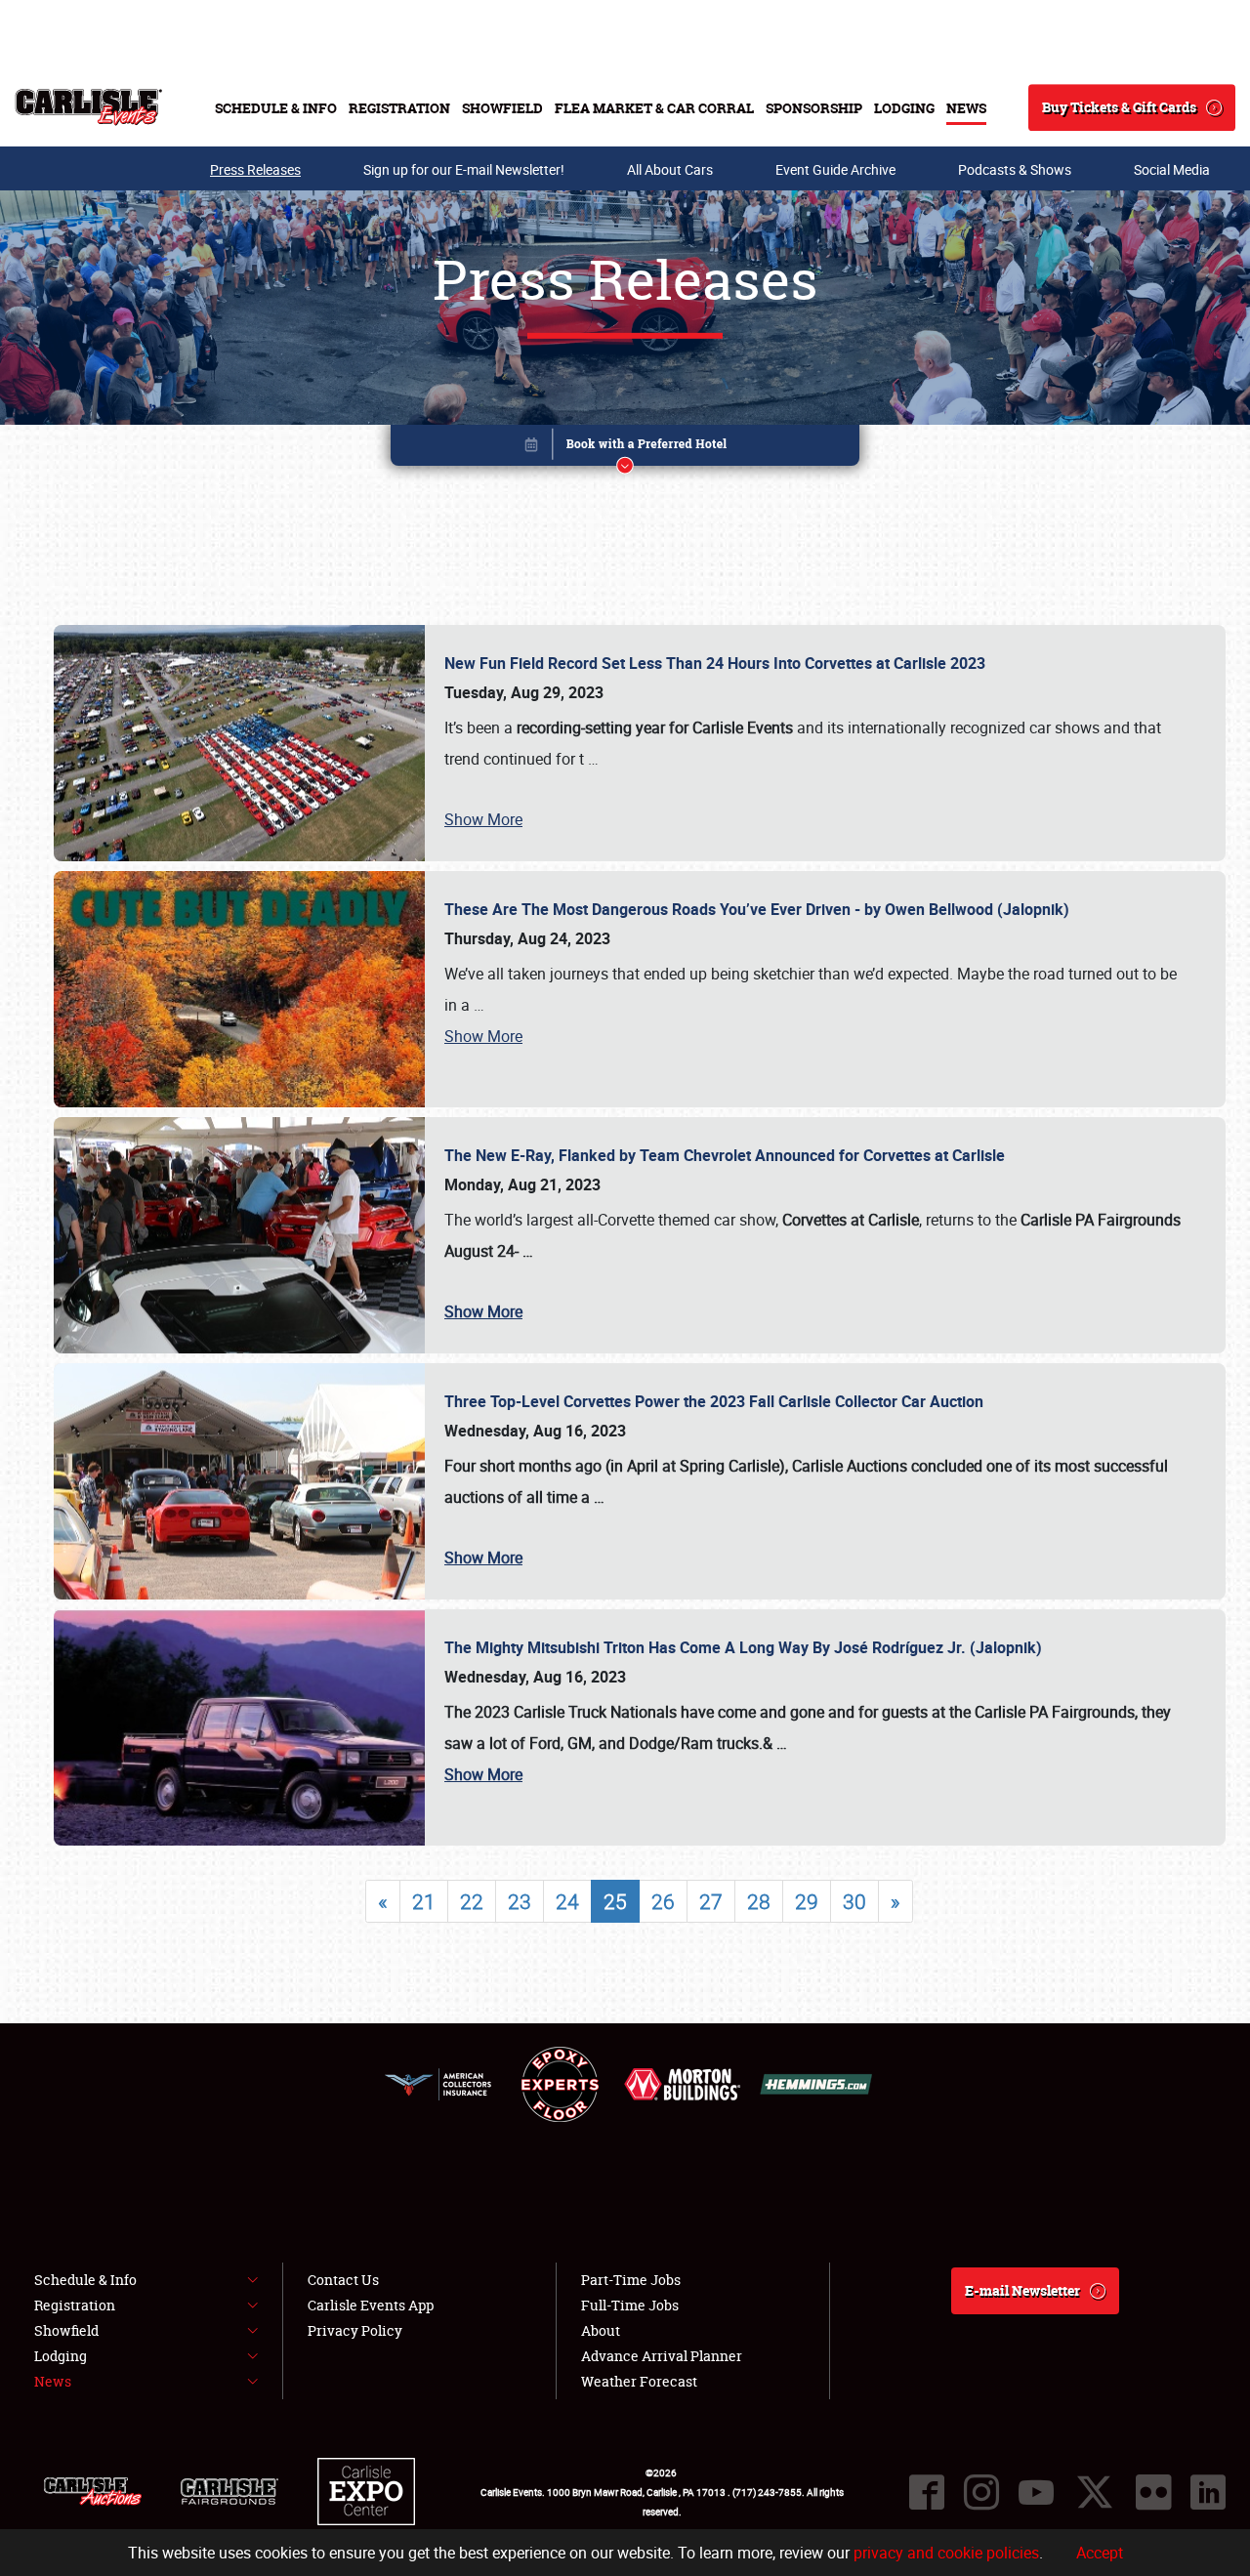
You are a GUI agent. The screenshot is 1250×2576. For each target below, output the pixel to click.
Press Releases (255, 169)
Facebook (927, 2492)
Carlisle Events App (371, 2305)
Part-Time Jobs (631, 2280)
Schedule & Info (276, 108)
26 (663, 1901)
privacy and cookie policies (946, 2553)
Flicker (1153, 2492)
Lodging (904, 108)
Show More (483, 819)
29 (807, 1901)
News (966, 108)
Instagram (981, 2492)
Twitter (1095, 2492)
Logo (88, 107)
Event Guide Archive (835, 169)
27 (711, 1901)
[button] (625, 449)
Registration (399, 108)
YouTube (1036, 2492)
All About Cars (670, 169)
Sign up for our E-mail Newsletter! (464, 169)
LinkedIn (1208, 2492)
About (601, 2330)
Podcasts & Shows (1015, 169)
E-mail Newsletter (1022, 2290)
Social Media (1172, 169)
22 (472, 1901)
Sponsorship (814, 108)
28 (759, 1901)
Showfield (502, 108)
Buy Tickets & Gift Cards (1119, 107)
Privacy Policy (355, 2330)
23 (520, 1901)
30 (854, 1901)
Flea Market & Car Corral (654, 108)
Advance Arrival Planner (662, 2356)
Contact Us (343, 2280)
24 (567, 1901)
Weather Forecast (639, 2381)
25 (615, 1901)
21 (424, 1901)
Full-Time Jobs (630, 2305)
